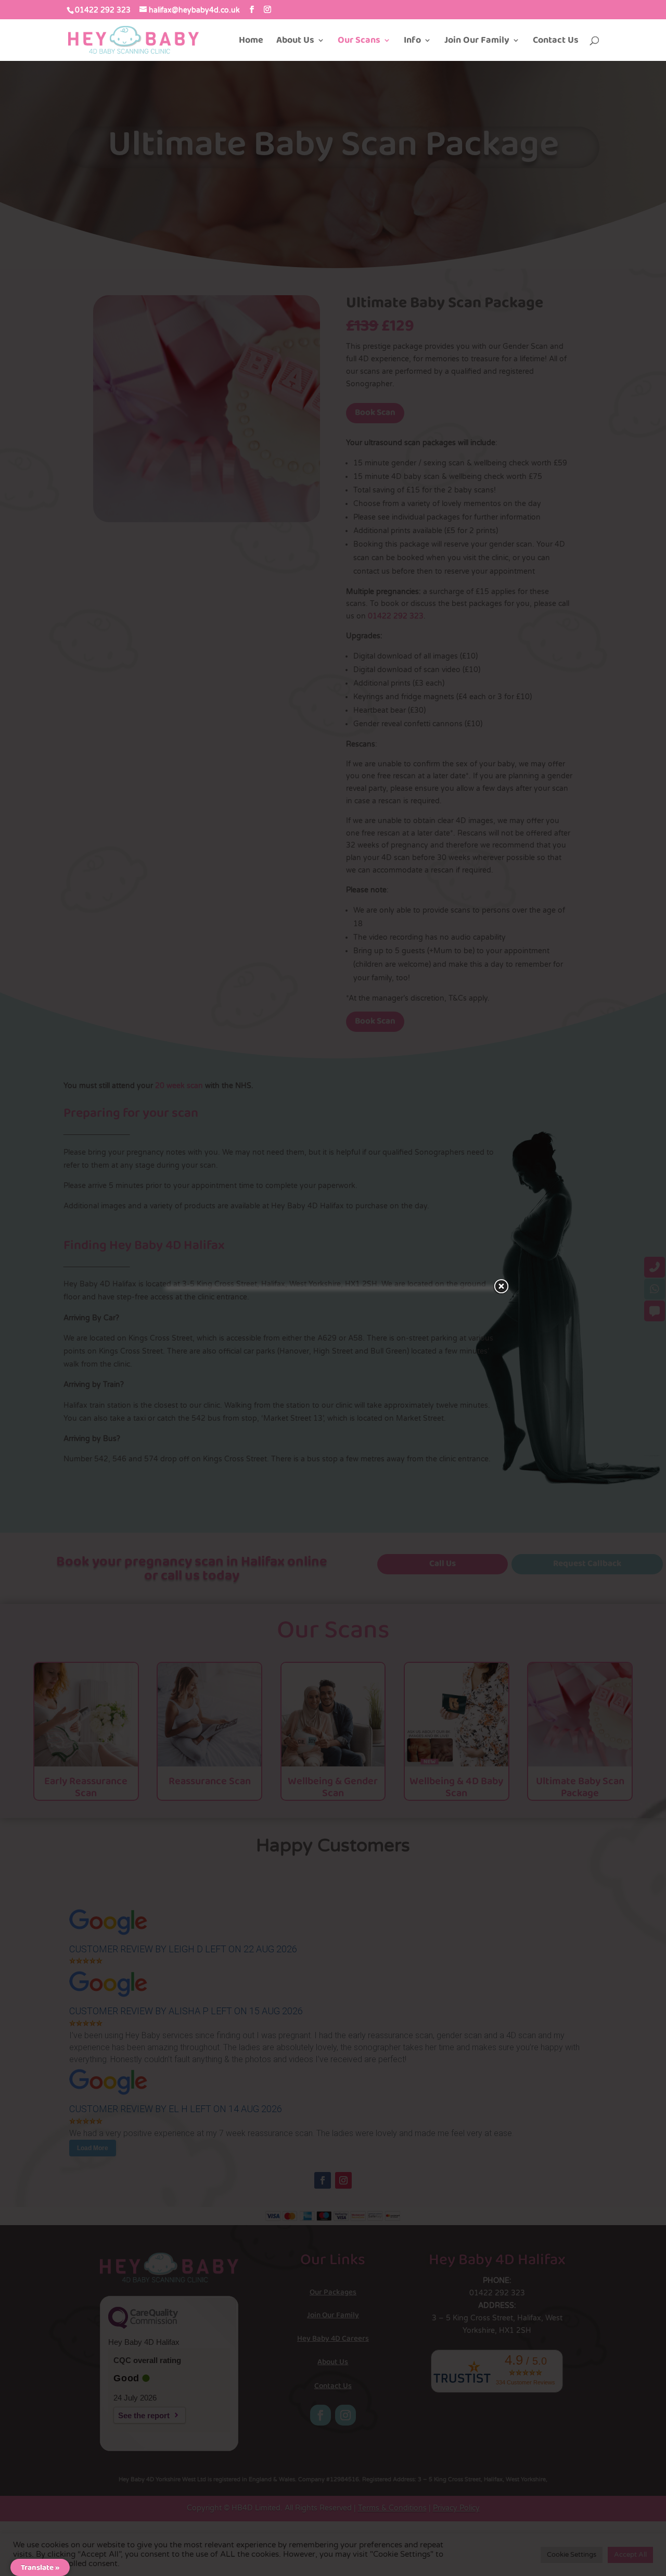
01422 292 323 (103, 10)
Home (251, 42)
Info (412, 42)
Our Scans (359, 42)
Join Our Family (477, 42)
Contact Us (556, 42)
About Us (295, 42)
